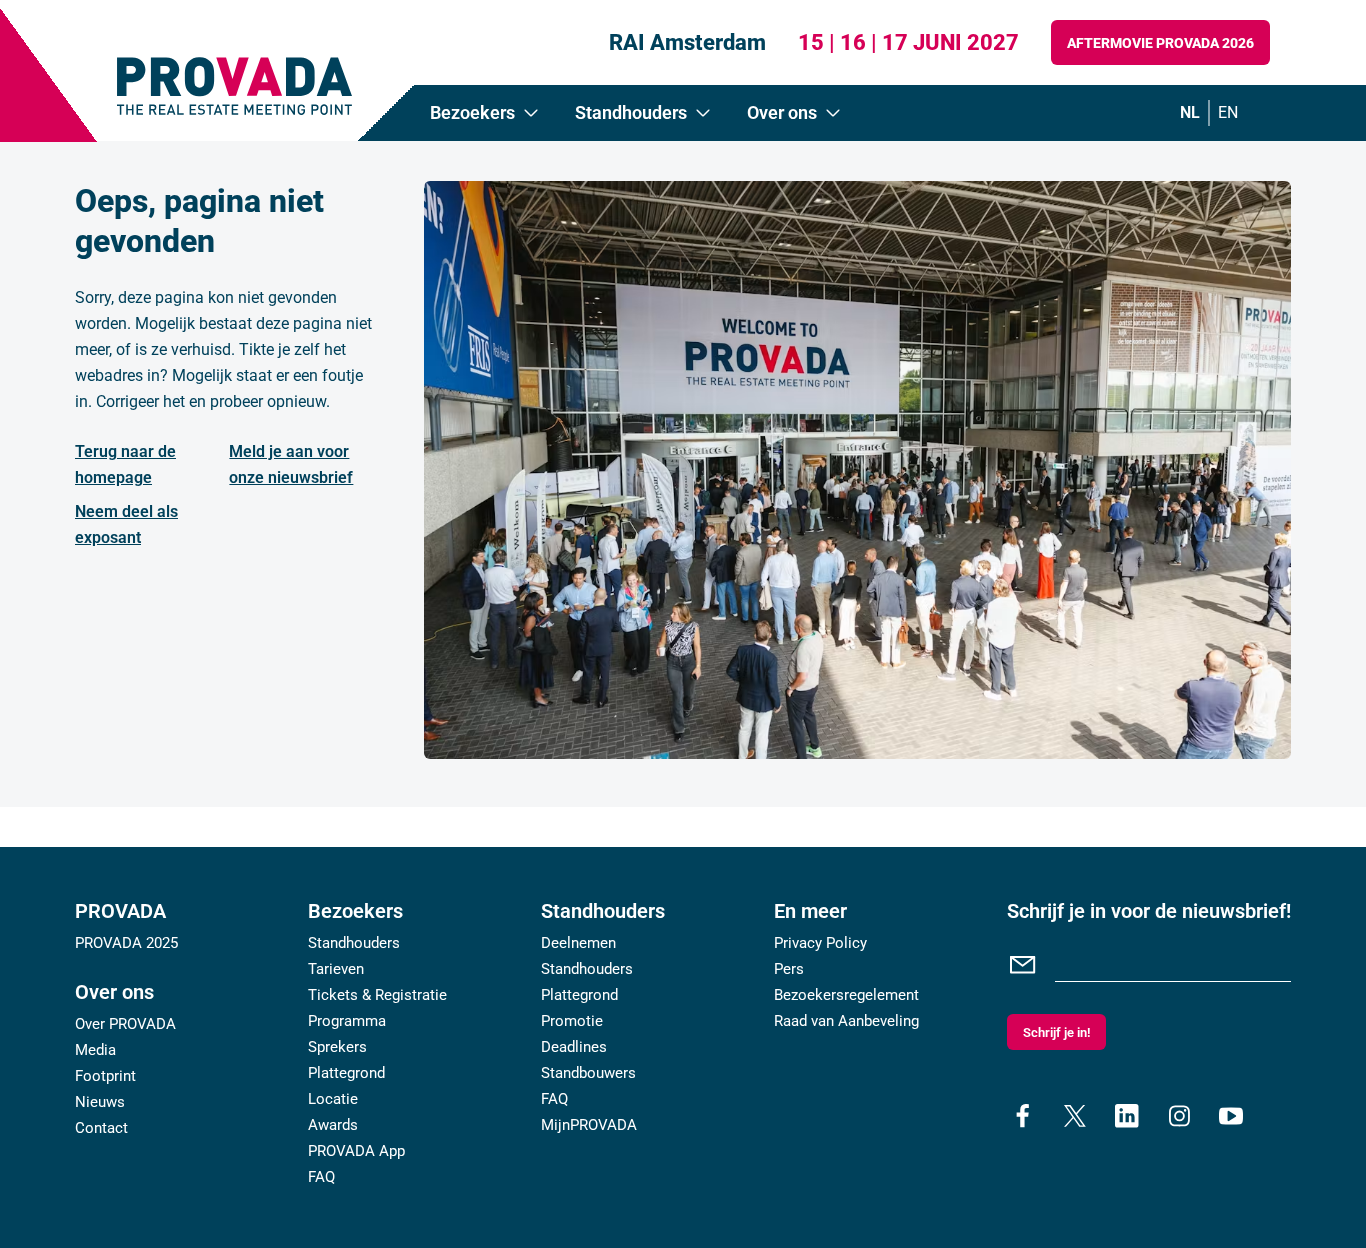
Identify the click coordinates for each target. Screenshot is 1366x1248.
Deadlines (574, 1047)
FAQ (321, 1177)
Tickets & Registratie (377, 995)
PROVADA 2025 (126, 943)
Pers (789, 969)
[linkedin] (1127, 1116)
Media (95, 1050)
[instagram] (1179, 1116)
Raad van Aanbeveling (846, 1021)
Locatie (333, 1099)
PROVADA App (356, 1151)
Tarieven (336, 969)
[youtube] (1231, 1116)
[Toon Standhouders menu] (703, 113)
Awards (333, 1125)
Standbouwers (588, 1073)
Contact (101, 1128)
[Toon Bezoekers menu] (531, 113)
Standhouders (354, 943)
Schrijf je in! (1056, 1032)
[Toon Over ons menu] (833, 113)
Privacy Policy (820, 943)
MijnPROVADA (589, 1125)
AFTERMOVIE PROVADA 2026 (1160, 43)
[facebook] (1023, 1116)
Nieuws (100, 1102)
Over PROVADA (125, 1024)
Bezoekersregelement (846, 995)
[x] (1075, 1116)
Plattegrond (346, 1073)
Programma (347, 1021)
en (1228, 112)
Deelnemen (578, 943)
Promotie (572, 1021)
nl (1190, 112)
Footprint (105, 1076)
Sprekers (337, 1047)
